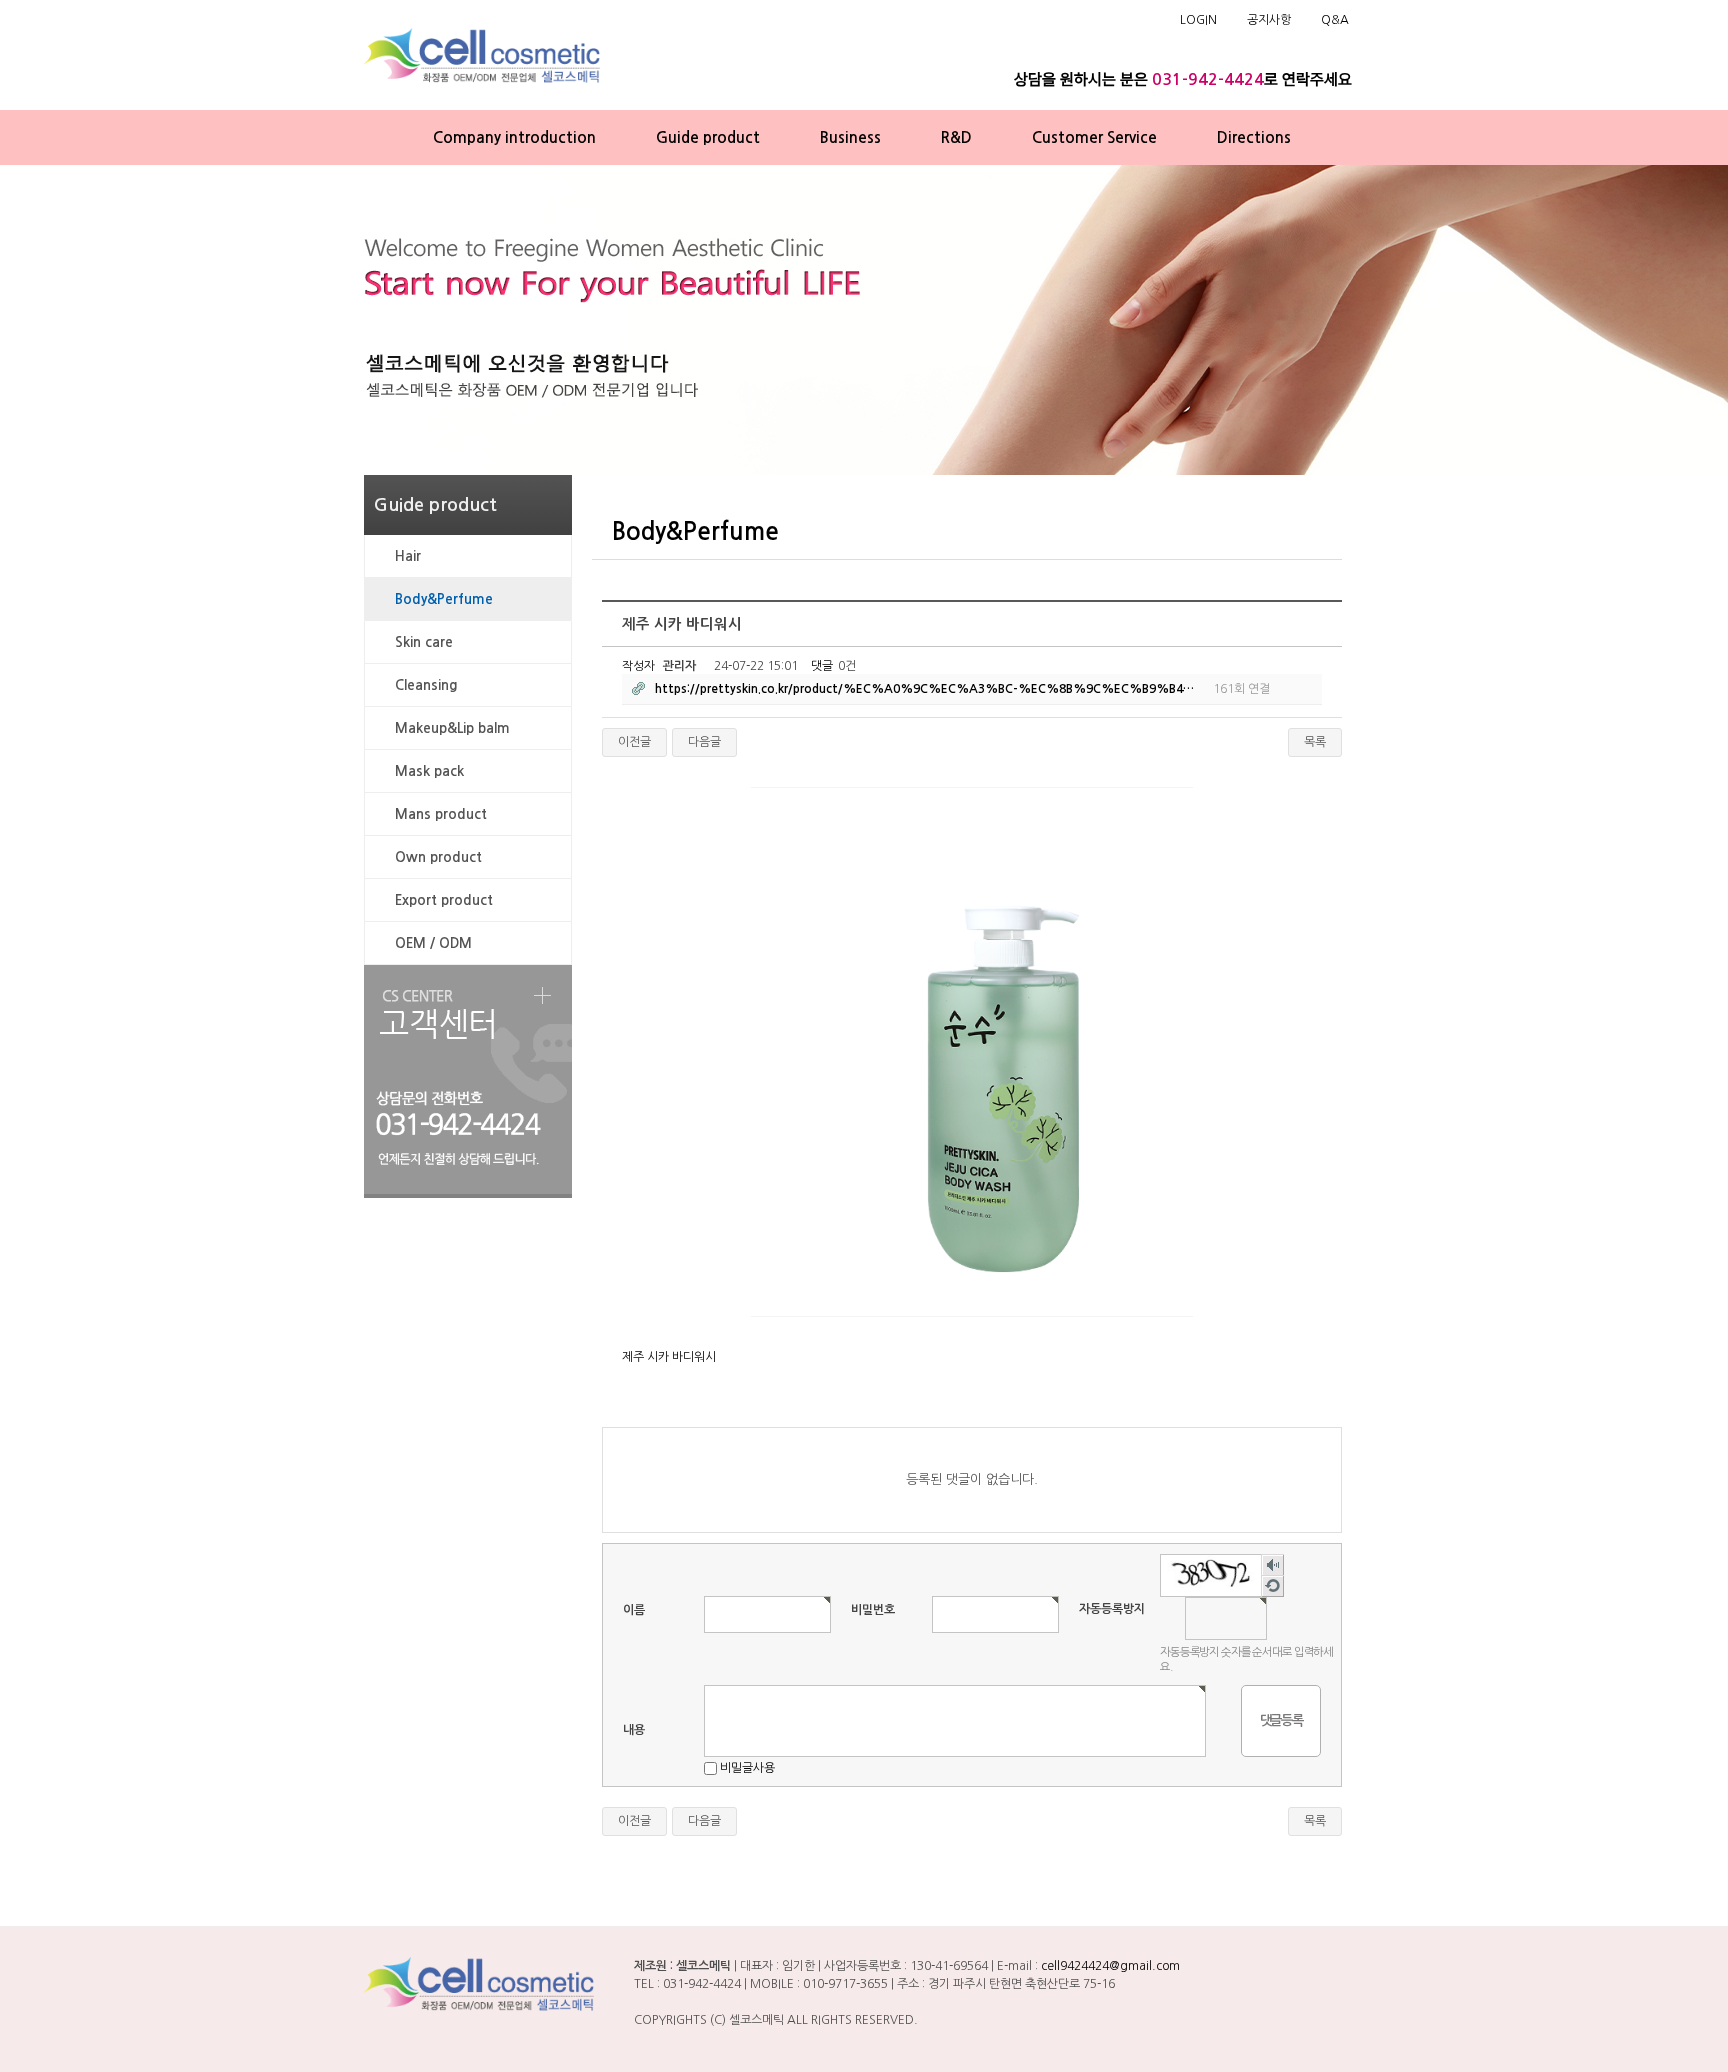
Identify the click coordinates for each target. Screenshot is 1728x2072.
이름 (634, 1610)
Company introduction (514, 137)
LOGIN (1198, 20)
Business (850, 137)
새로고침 (1273, 1586)
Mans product (441, 814)
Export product (444, 900)
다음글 (704, 742)
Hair (408, 556)
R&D (956, 137)
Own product (438, 857)
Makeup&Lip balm (452, 728)
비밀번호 (873, 1610)
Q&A (1335, 20)
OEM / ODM (433, 943)
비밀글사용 (747, 1768)
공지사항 (1269, 20)
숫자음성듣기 (1273, 1565)
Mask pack (429, 771)
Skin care (424, 642)
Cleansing (426, 685)
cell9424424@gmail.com (1110, 1966)
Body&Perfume (444, 599)
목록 (1315, 742)
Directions (1254, 137)
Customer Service (1094, 137)
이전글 (634, 742)
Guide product (708, 137)
